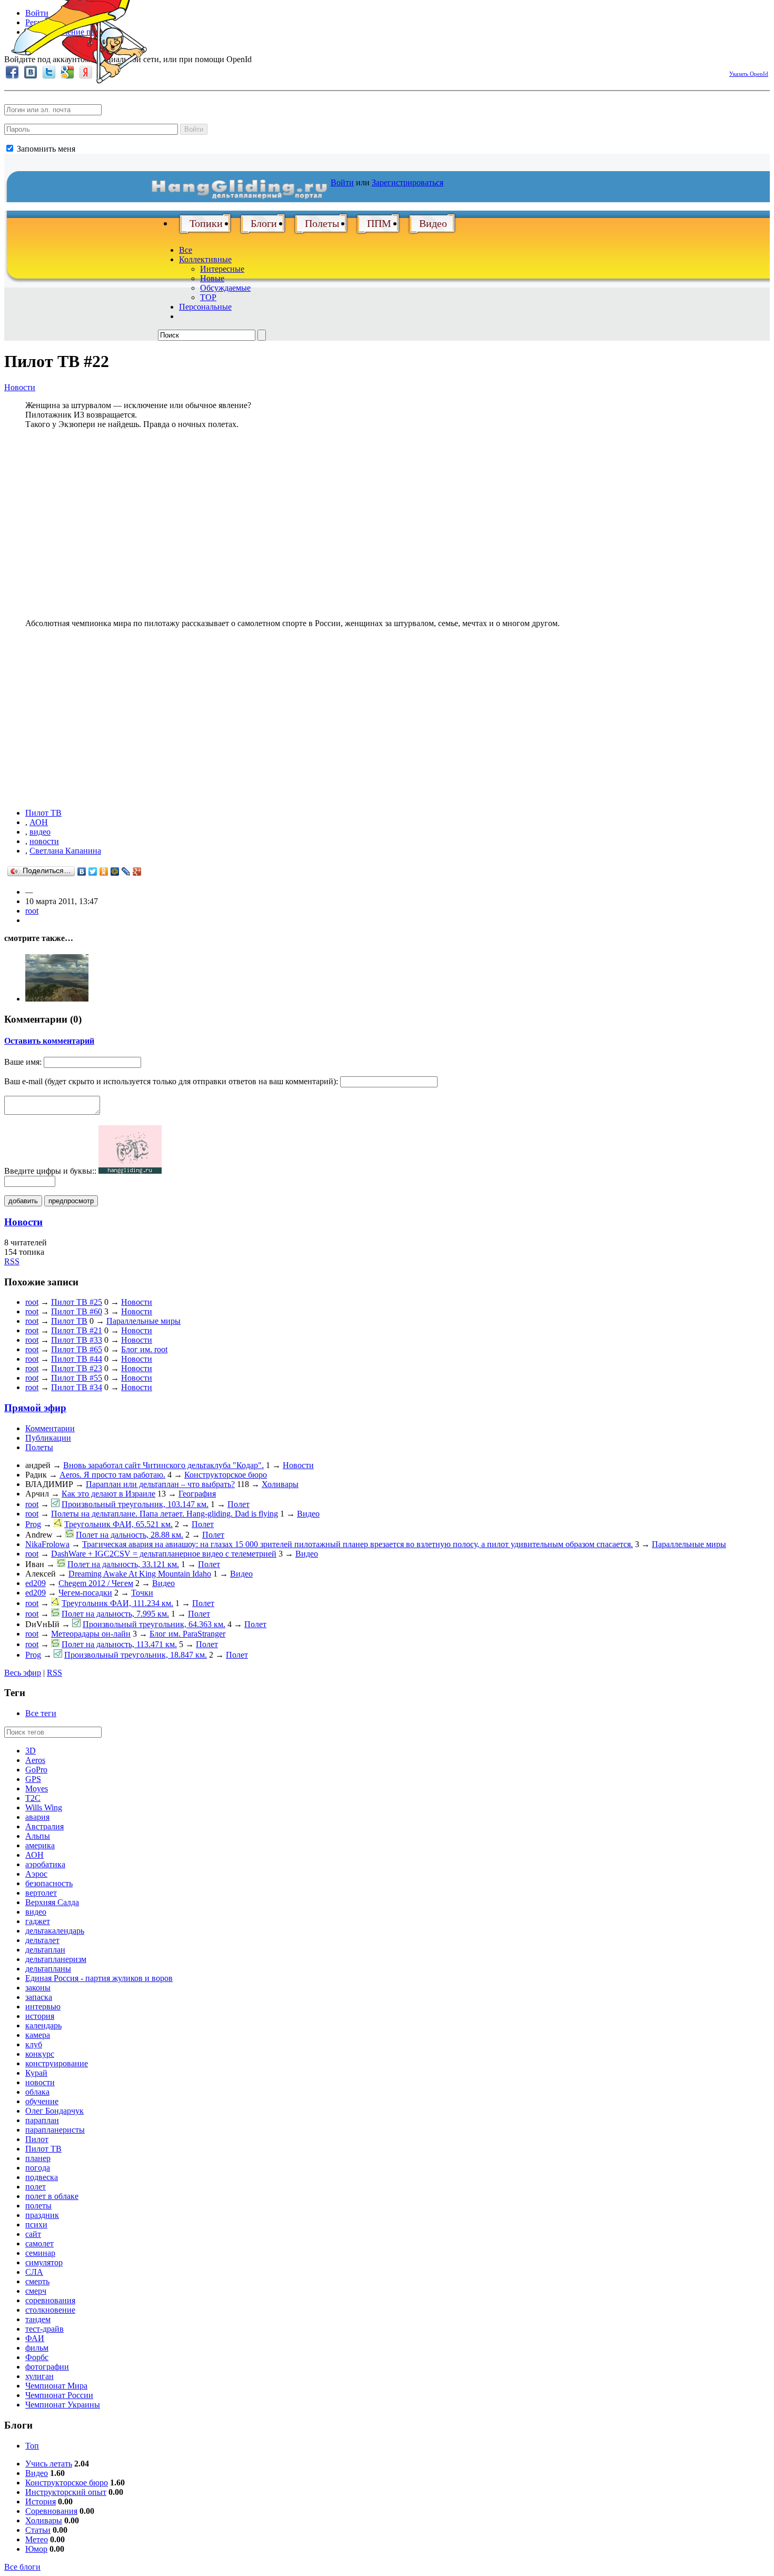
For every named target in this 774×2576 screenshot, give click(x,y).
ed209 (36, 1583)
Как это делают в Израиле (108, 1494)
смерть (37, 2281)
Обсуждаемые (225, 288)
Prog (33, 1524)
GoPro (36, 1770)
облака (37, 2092)
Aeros (35, 1760)
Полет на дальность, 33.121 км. (123, 1564)
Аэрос (36, 1874)
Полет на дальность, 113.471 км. (119, 1644)
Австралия (44, 1826)
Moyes (37, 1789)
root (32, 911)
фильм (37, 2348)
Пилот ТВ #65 (77, 1349)
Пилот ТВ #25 (77, 1302)
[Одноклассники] (104, 871)
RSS (12, 1261)
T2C (33, 1798)
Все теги (41, 1713)
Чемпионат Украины (63, 2405)
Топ (32, 2446)
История (41, 2501)
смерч (36, 2291)
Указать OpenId (749, 74)
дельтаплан (45, 1950)
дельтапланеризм (56, 1959)
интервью (43, 2007)
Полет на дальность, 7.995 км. (115, 1614)
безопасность (49, 1883)
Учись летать (49, 2464)
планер (38, 2158)
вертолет (41, 1893)
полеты (38, 2206)
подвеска (42, 2177)
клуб (34, 2044)
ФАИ (35, 2338)
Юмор (36, 2549)
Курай (36, 2073)
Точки (142, 1593)
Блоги (264, 223)
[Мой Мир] (115, 871)
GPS (33, 1779)
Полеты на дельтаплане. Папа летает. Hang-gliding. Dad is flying (165, 1514)
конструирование (57, 2063)
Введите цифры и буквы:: (50, 1171)
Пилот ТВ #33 (77, 1340)
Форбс (37, 2357)
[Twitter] (93, 871)
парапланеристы (55, 2130)
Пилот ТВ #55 (77, 1378)
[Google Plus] (137, 871)
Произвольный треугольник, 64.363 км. (154, 1624)
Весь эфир (23, 1673)
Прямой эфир (35, 1408)
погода (38, 2168)
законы (38, 1988)
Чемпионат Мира (56, 2386)
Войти (194, 129)
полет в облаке (52, 2196)
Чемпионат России (59, 2395)
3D (31, 1751)
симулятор (44, 2262)
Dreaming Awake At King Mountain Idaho (140, 1574)
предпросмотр (71, 1201)
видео (40, 832)
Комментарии (50, 1428)
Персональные (205, 307)
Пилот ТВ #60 (77, 1311)
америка (40, 1845)
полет (36, 2187)
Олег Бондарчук (54, 2111)
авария (37, 1817)
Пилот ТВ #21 (77, 1330)
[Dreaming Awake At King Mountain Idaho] (57, 999)
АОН (39, 822)
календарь (43, 2025)
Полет (239, 1504)
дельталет (42, 1940)
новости (44, 841)
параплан (42, 2120)
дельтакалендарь (55, 1931)
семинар (40, 2253)
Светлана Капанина (65, 851)
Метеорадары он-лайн (91, 1634)
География (197, 1494)
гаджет (38, 1921)
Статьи (38, 2530)
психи (36, 2225)
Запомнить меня (45, 149)
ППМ (379, 223)
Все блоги (22, 2567)
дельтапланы (48, 1969)
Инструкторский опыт (66, 2492)
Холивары (280, 1484)
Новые (212, 278)
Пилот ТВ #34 (77, 1387)
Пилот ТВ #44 (77, 1359)
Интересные (222, 269)
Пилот (37, 2139)
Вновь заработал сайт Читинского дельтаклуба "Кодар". (163, 1465)
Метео (37, 2539)
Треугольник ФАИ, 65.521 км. (118, 1524)
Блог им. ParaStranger (187, 1634)
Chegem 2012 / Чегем (96, 1583)
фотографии (47, 2367)
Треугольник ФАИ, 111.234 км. (117, 1603)
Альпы (38, 1836)
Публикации (48, 1438)
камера (38, 2035)
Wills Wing (44, 1807)
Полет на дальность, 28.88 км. (130, 1535)
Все (186, 250)
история (40, 2016)
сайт (33, 2234)
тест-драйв (44, 2329)
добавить (23, 1201)
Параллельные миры (143, 1321)
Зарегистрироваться (408, 182)
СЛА (34, 2272)
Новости (20, 387)
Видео (433, 223)
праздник (42, 2215)
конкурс (40, 2054)
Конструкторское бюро (226, 1475)
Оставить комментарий (49, 1041)
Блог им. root (144, 1349)
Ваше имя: (23, 1062)
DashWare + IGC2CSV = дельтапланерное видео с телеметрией (164, 1554)
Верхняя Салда (52, 1902)
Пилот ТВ (43, 813)
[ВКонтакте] (82, 871)
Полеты (322, 223)
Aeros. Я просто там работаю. (112, 1475)
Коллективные (205, 259)
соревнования (50, 2300)
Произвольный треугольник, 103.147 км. (135, 1504)
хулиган (39, 2376)
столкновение (50, 2310)
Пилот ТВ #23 (77, 1368)
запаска (39, 1997)
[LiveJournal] (126, 871)
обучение (42, 2101)
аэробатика (45, 1864)
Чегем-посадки (85, 1593)
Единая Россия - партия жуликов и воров (99, 1978)
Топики (206, 223)
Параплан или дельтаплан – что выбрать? (160, 1484)
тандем (38, 2319)
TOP (208, 297)
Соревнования (51, 2511)
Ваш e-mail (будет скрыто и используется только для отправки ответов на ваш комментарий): (171, 1081)
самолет (39, 2243)
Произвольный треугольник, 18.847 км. (136, 1655)
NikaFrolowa (47, 1544)
